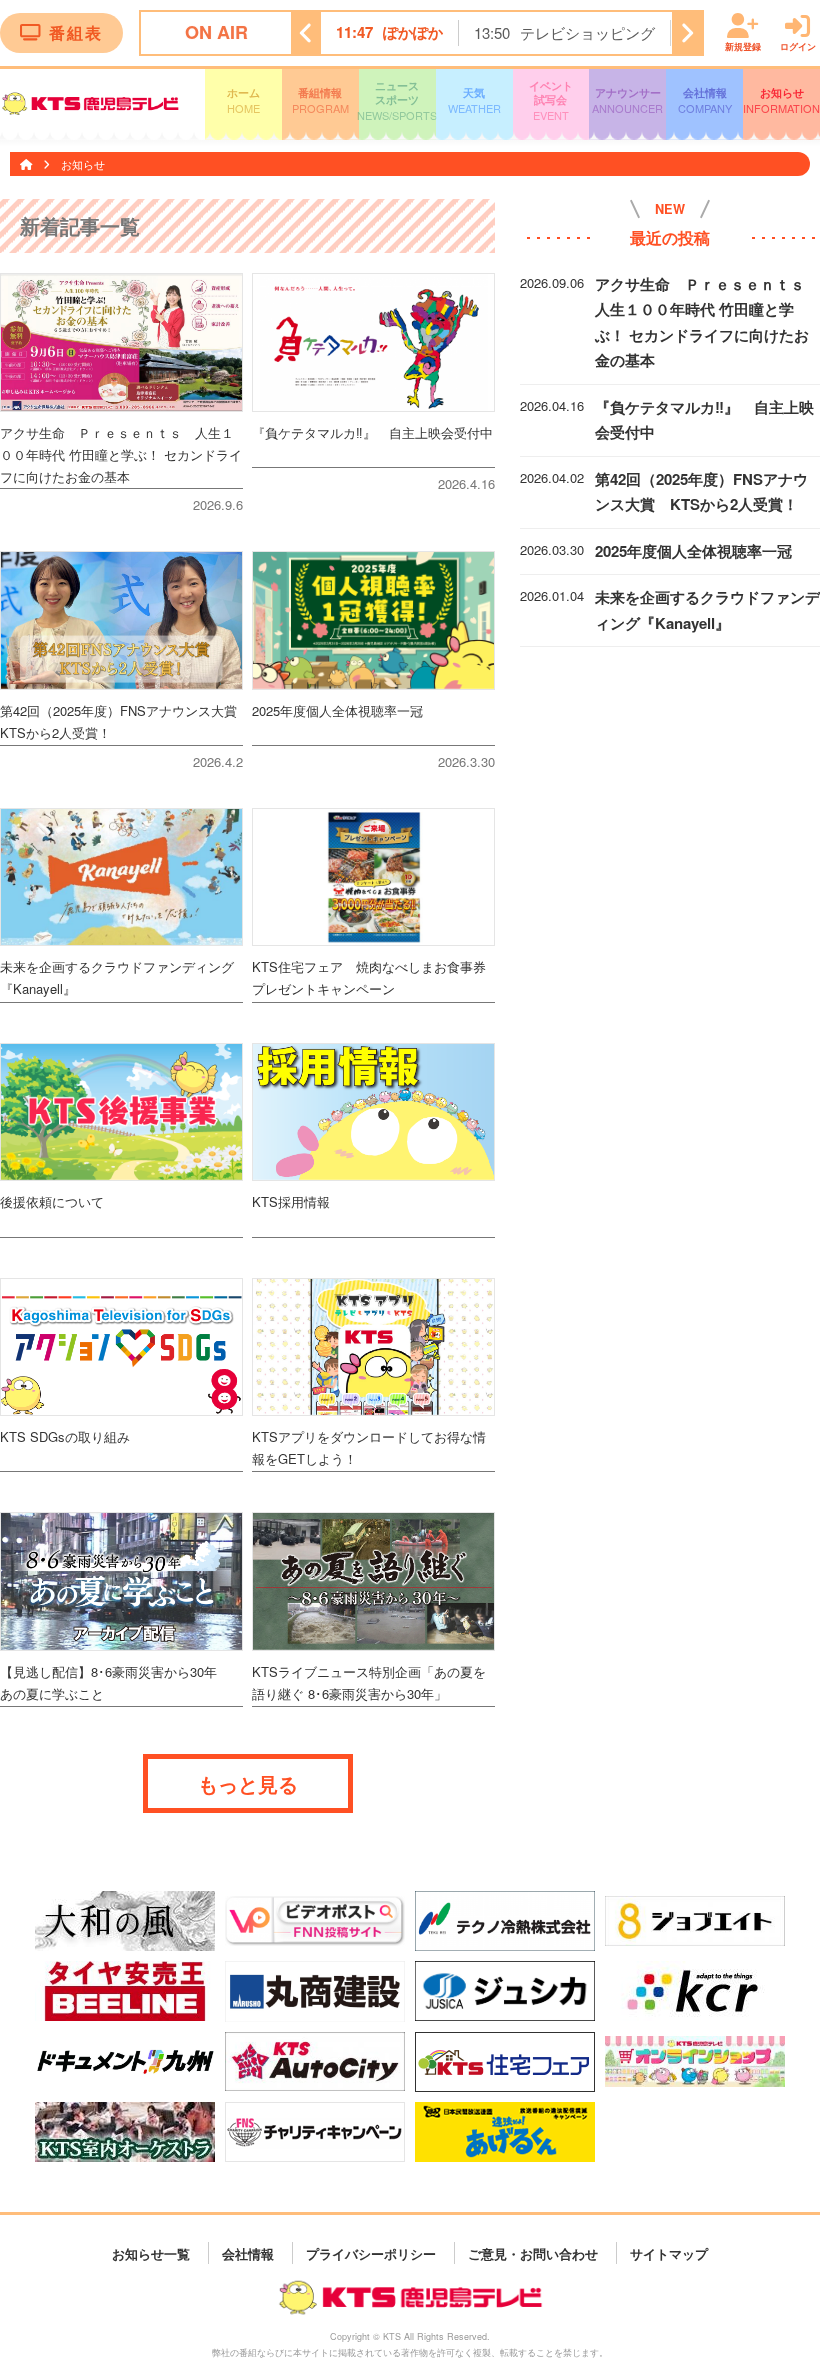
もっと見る (248, 1783)
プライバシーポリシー (371, 2252)
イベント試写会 (551, 101)
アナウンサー (627, 100)
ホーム (243, 100)
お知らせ (781, 100)
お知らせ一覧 (151, 2252)
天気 (474, 100)
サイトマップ (669, 2252)
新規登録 (743, 45)
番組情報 (320, 100)
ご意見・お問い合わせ (533, 2252)
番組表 (76, 32)
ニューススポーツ (397, 101)
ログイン (798, 45)
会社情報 (705, 100)
